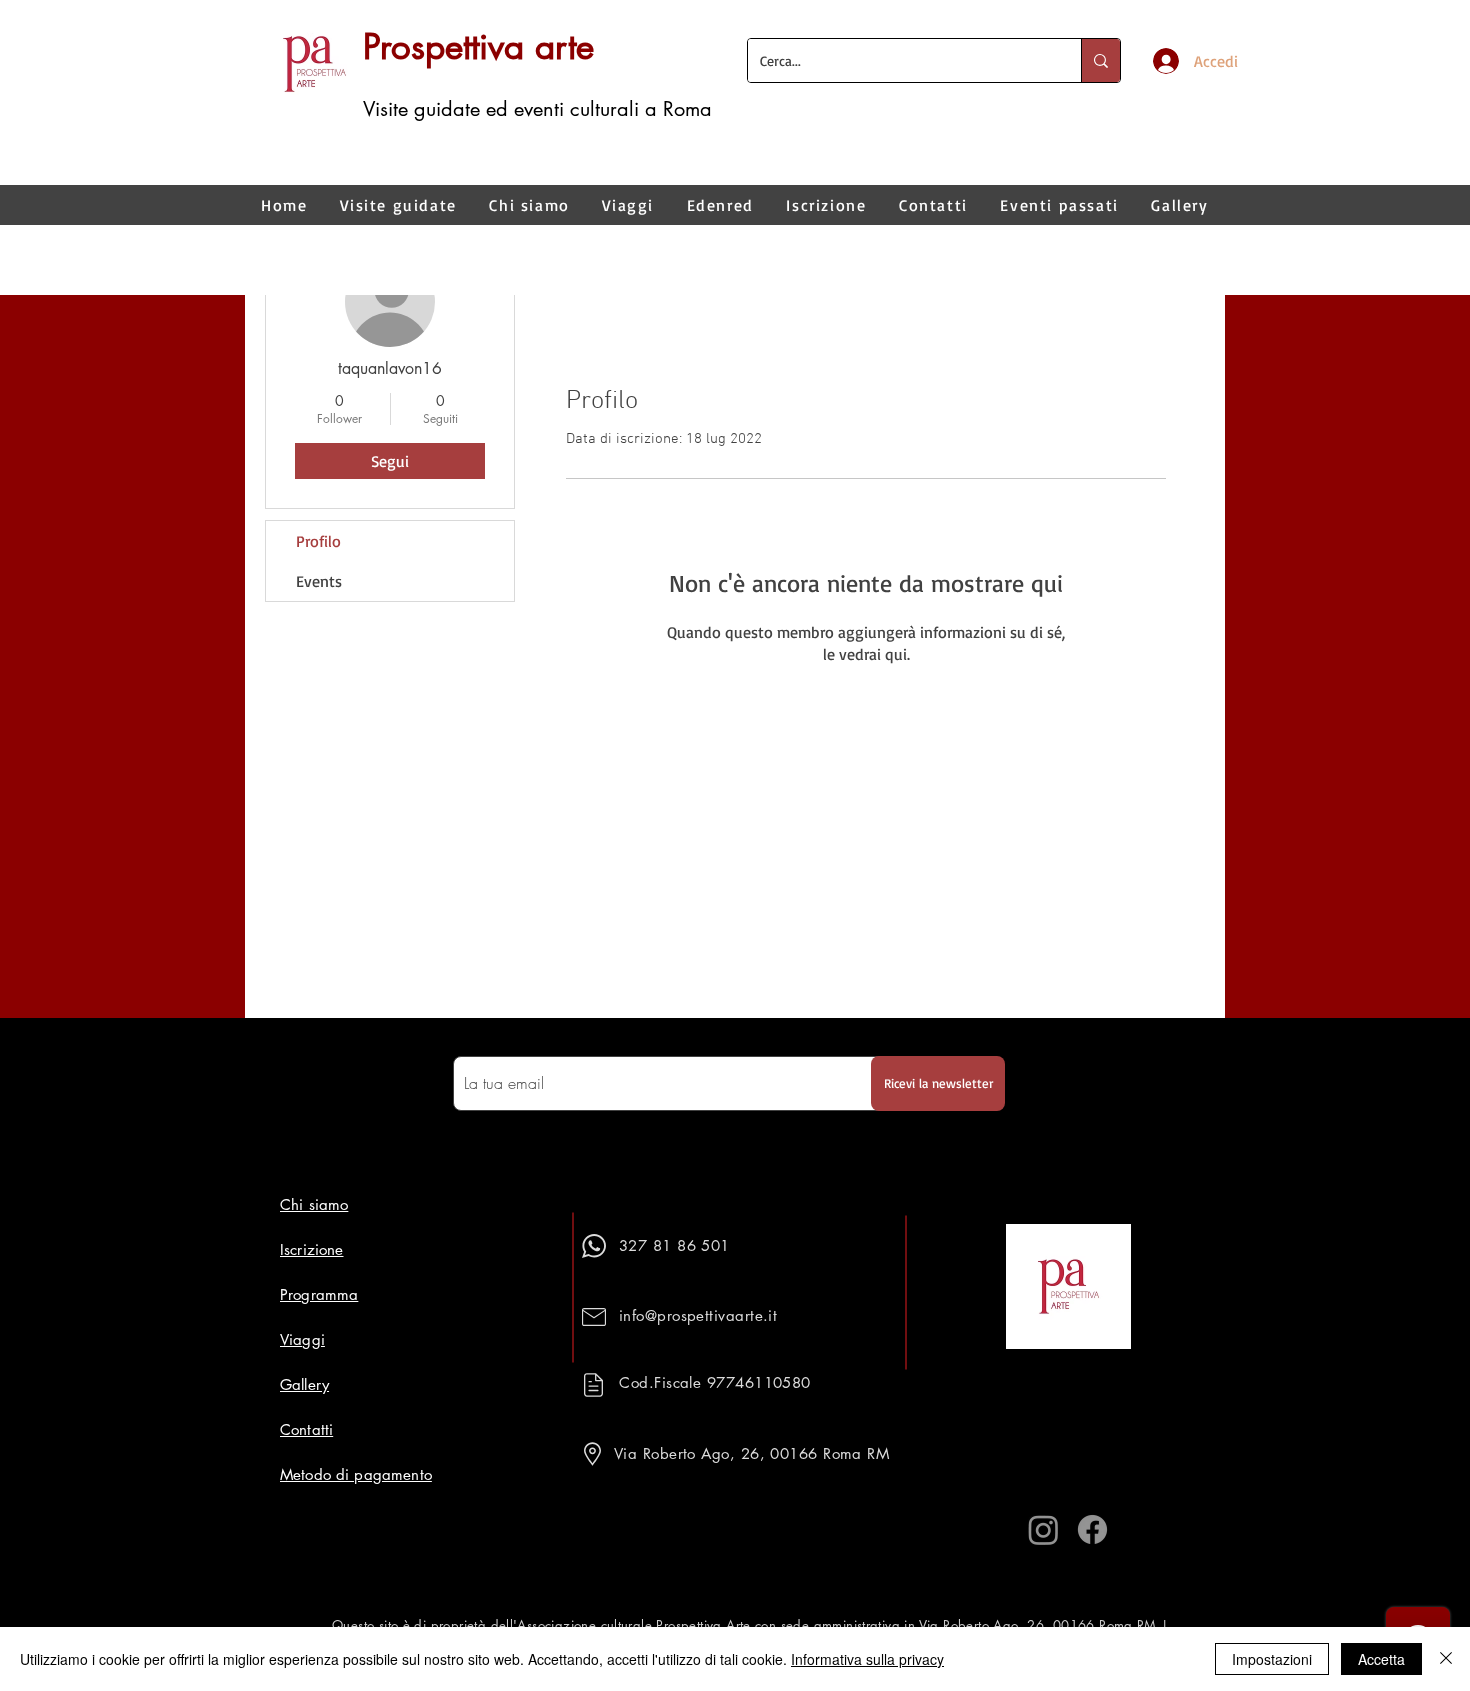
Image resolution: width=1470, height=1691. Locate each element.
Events (319, 581)
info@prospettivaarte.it (698, 1315)
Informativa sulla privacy (867, 1659)
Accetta (1381, 1659)
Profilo (318, 541)
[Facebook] (1092, 1529)
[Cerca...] (1100, 60)
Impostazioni (1272, 1659)
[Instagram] (1043, 1529)
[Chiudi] (1446, 1659)
